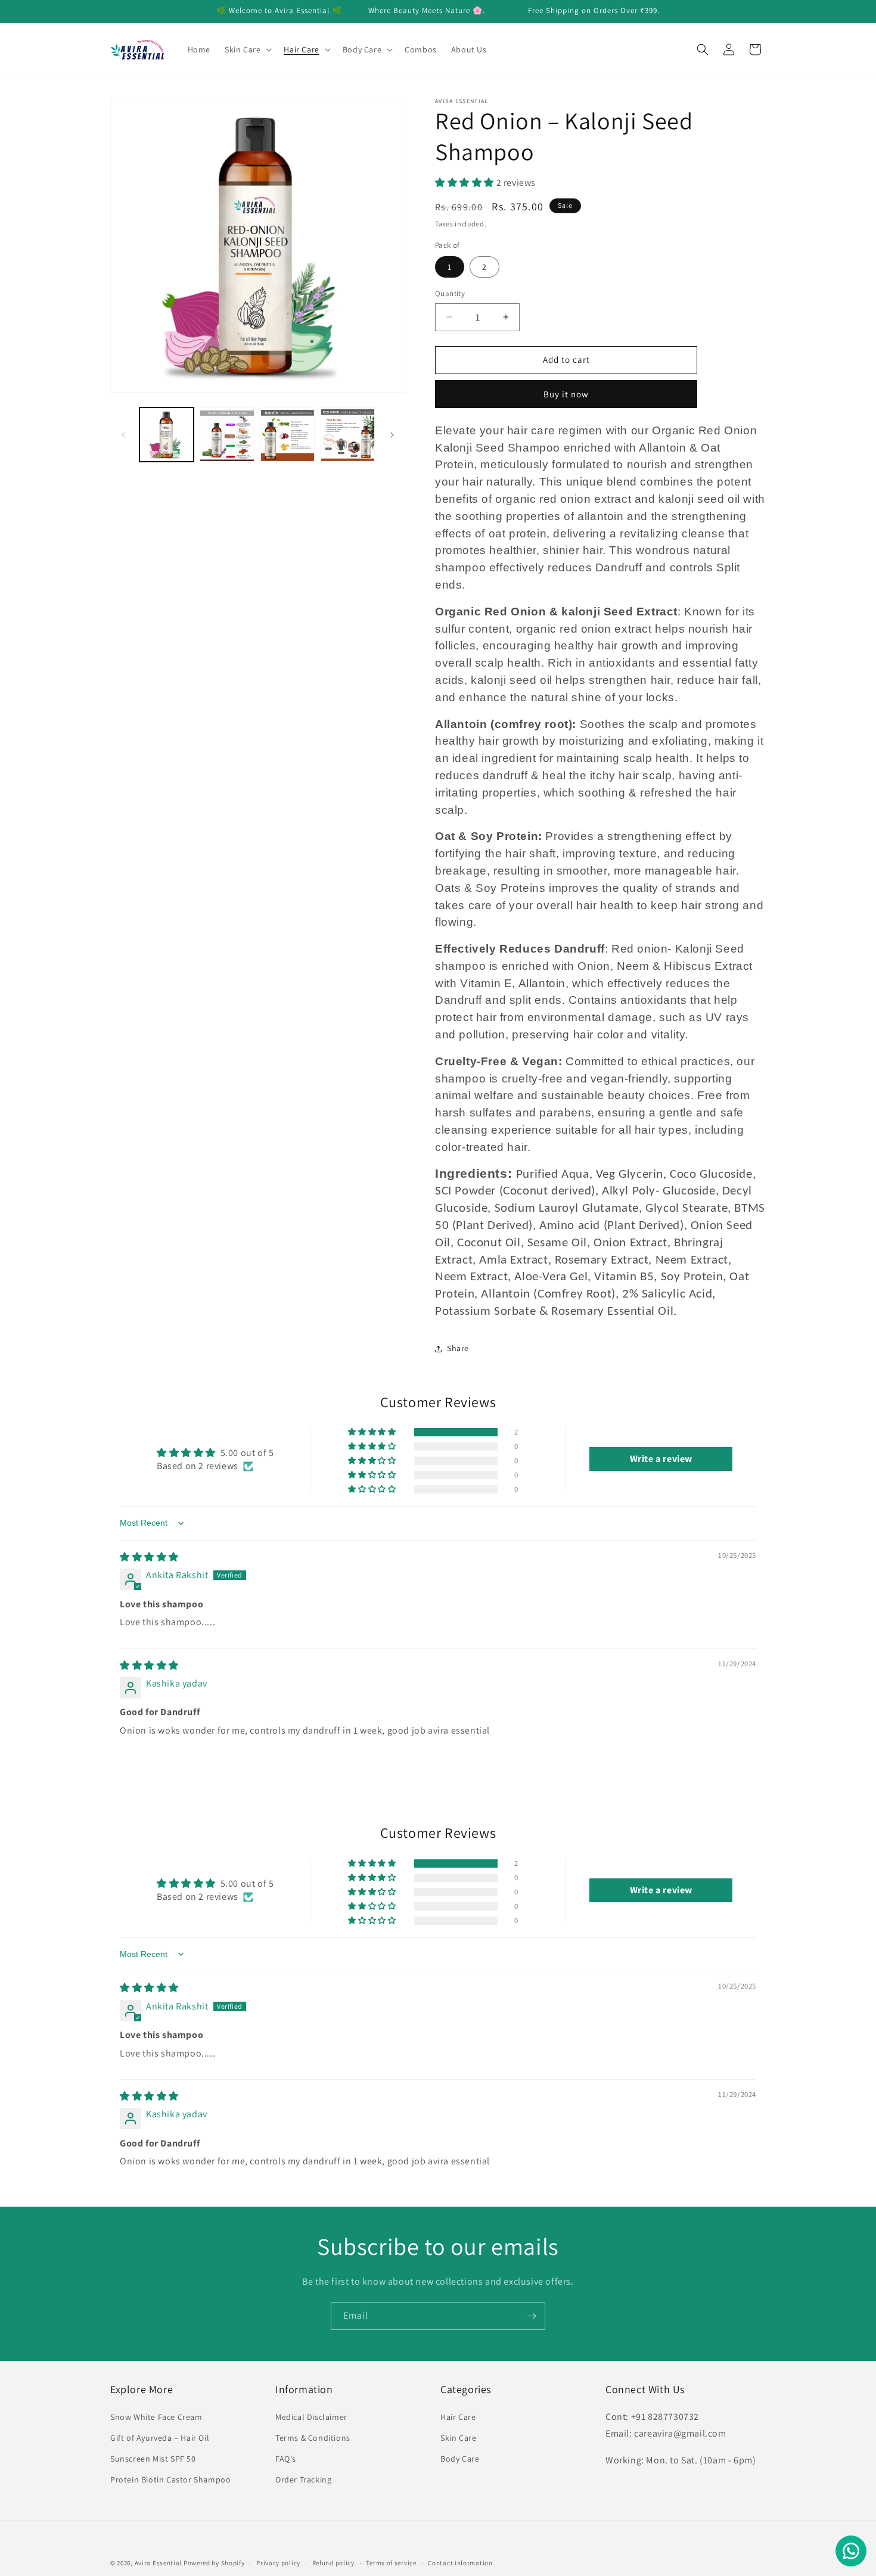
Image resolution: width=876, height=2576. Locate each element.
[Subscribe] (532, 2316)
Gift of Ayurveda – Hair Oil (160, 2438)
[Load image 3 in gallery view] (288, 435)
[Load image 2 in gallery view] (227, 435)
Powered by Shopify (214, 2563)
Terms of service (391, 2562)
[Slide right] (392, 435)
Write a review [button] (661, 1459)
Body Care (460, 2459)
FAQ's (286, 2459)
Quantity (450, 293)
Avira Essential (159, 2563)
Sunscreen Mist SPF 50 (153, 2459)
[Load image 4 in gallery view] (348, 435)
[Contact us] (851, 2551)
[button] (247, 49)
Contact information (460, 2562)
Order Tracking (303, 2479)
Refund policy (333, 2562)
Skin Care (458, 2438)
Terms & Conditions (313, 2438)
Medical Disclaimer (311, 2417)
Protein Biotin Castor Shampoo (170, 2479)
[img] (149, 1557)
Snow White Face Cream (156, 2417)
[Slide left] (123, 435)
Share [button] (458, 1348)
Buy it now (566, 394)
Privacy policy (278, 2562)
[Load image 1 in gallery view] (167, 435)
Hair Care (458, 2417)
